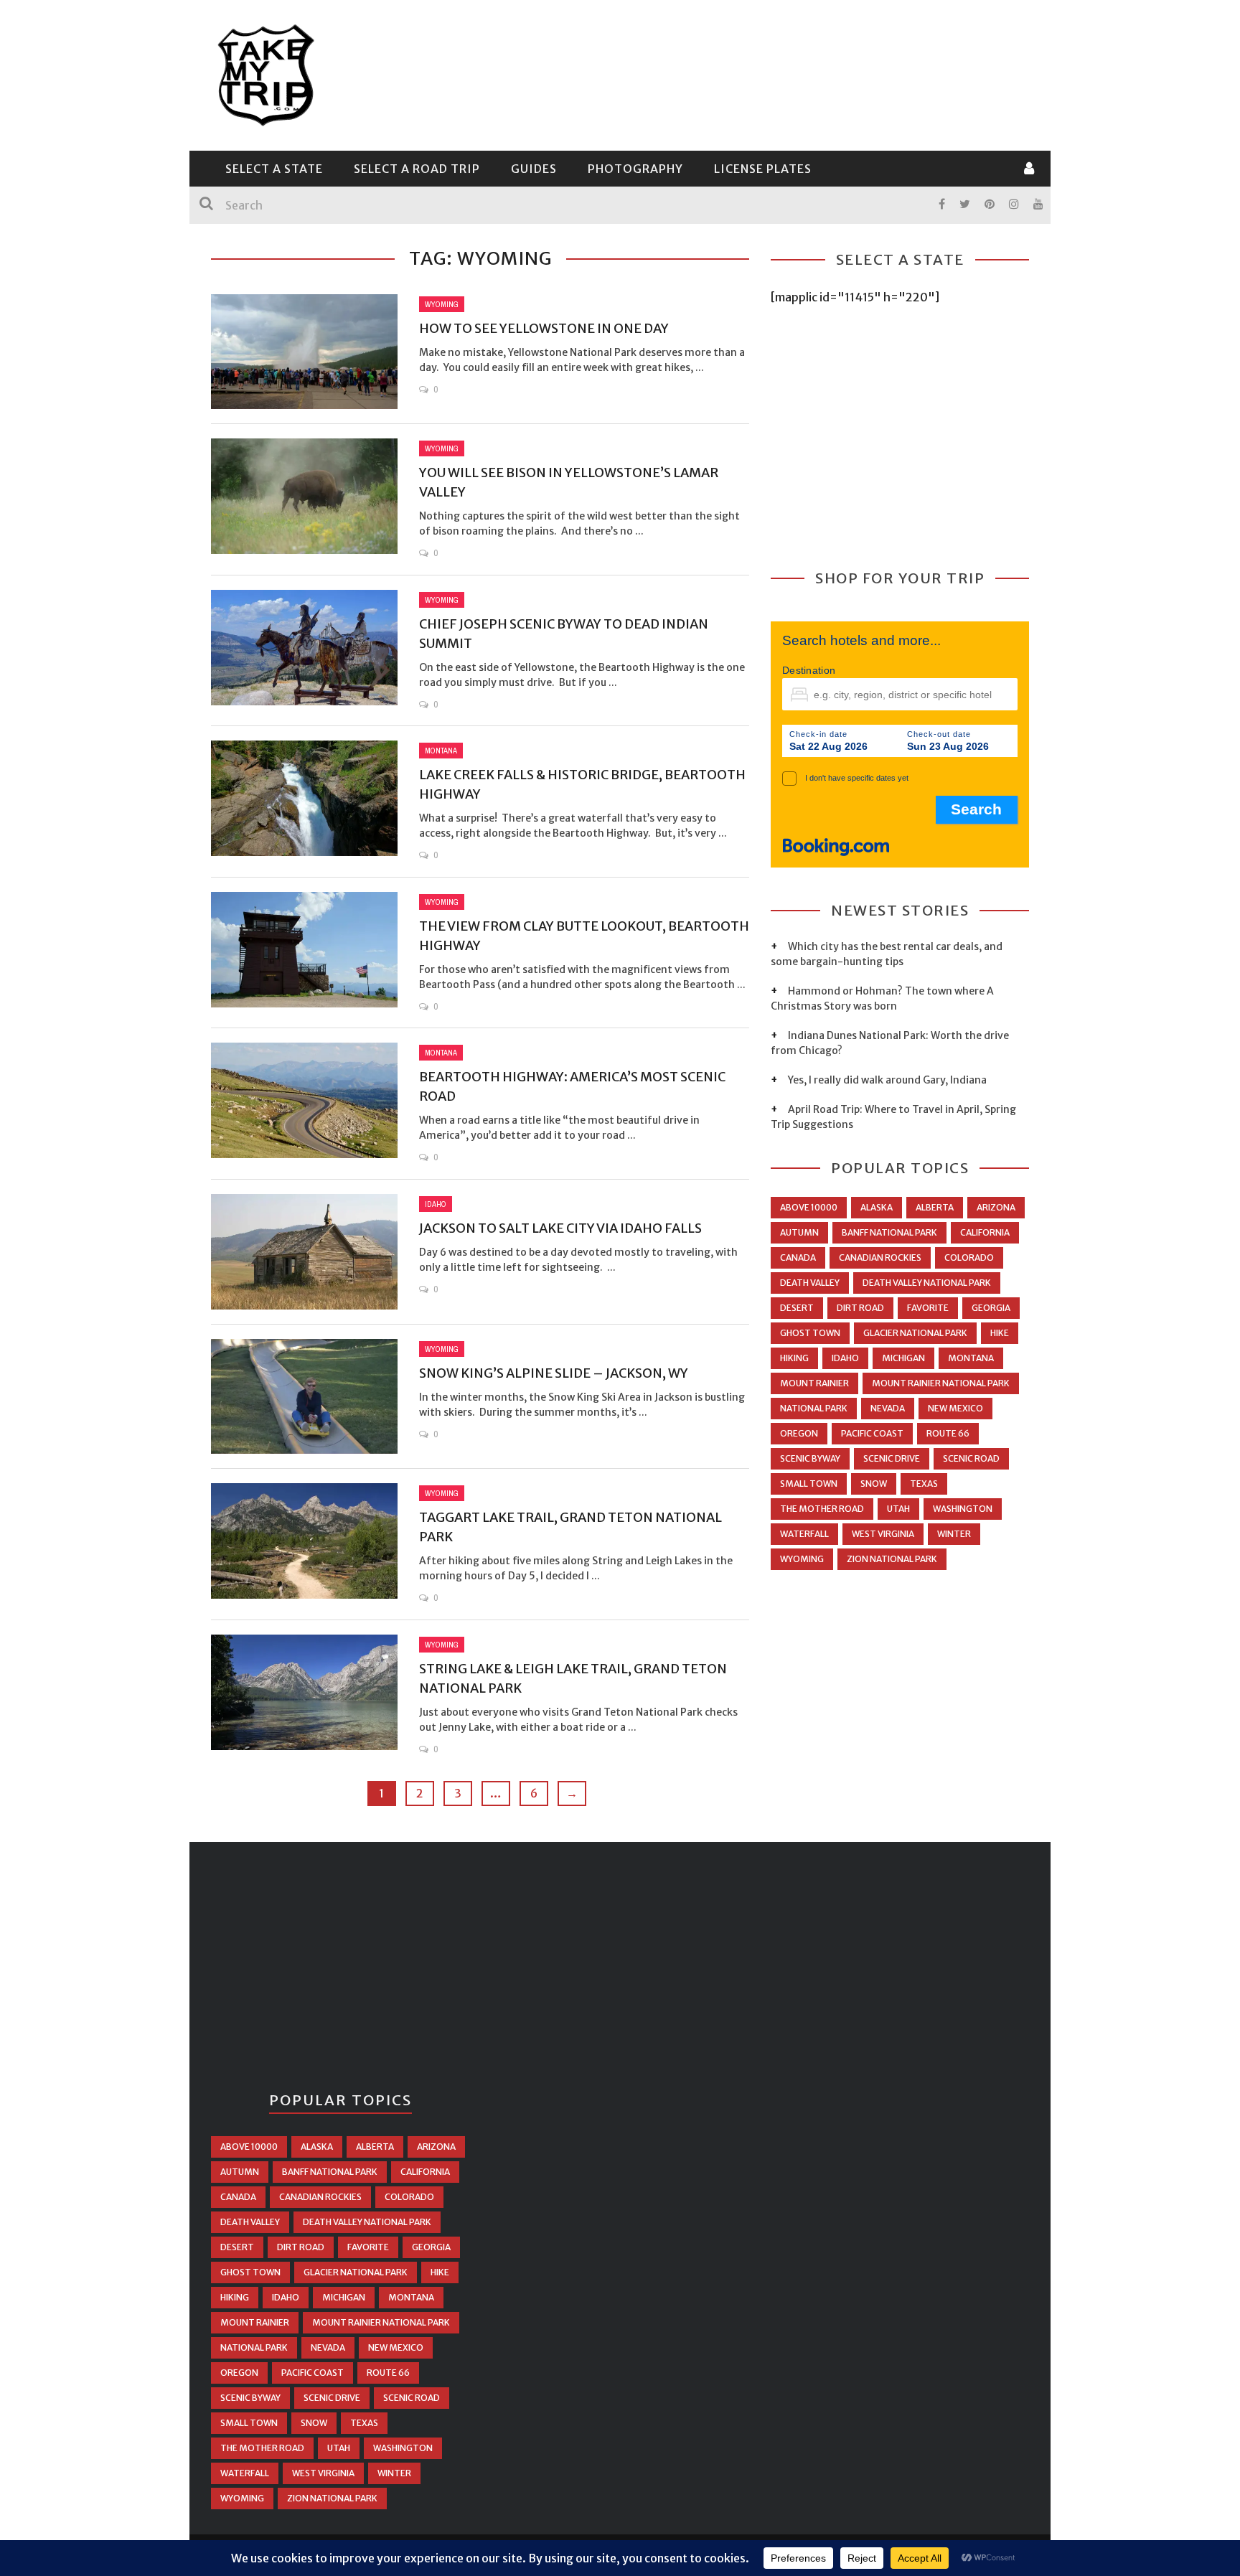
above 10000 (809, 1207)
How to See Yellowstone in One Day (544, 328)
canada (798, 1258)
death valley (810, 1283)
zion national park (892, 1559)
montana (971, 1358)
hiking (794, 1358)
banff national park (889, 1232)
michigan (903, 1358)
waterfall (804, 1534)
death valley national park (927, 1283)
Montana (441, 751)
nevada (888, 1408)
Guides (534, 169)
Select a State (274, 169)
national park (814, 1408)
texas (924, 1484)
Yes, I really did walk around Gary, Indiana (887, 1080)
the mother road (822, 1509)
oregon (799, 1433)
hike (1000, 1333)
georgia (991, 1308)
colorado (969, 1258)
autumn (799, 1232)
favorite (928, 1308)
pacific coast (872, 1433)
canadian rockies (880, 1258)
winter (954, 1534)
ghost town (810, 1333)
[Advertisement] (768, 73)
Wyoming (442, 304)
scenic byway (810, 1458)
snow (874, 1484)
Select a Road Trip (417, 169)
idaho (845, 1358)
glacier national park (915, 1333)
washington (963, 1509)
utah (898, 1509)
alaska (877, 1207)
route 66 (948, 1433)
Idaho (436, 1204)
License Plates (763, 169)
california (985, 1232)
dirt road (860, 1308)
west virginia (883, 1534)
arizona (996, 1207)
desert (797, 1308)
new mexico (955, 1408)
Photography (635, 169)
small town (809, 1484)
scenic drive (892, 1458)
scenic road (971, 1458)
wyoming (802, 1559)
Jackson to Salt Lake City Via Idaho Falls (560, 1228)
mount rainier (814, 1383)
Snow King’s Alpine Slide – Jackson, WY (554, 1373)
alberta (935, 1207)
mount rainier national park (941, 1383)
